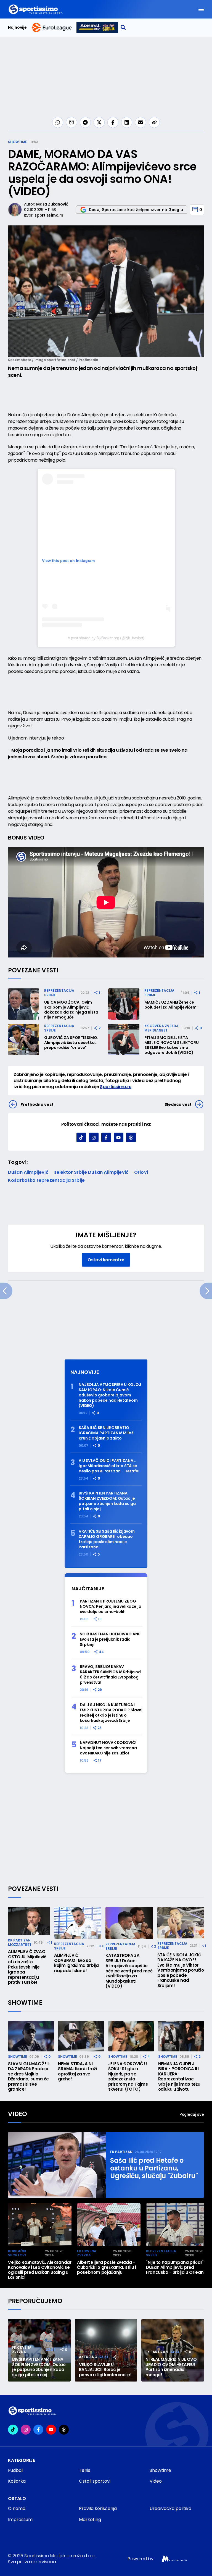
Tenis (85, 2470)
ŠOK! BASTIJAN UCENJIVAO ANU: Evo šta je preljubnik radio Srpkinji (111, 1639)
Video (18, 2114)
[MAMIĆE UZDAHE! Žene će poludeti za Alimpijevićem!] (124, 1004)
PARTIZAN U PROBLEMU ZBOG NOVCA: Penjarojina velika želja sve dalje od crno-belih (111, 1607)
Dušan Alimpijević (28, 1172)
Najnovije (17, 27)
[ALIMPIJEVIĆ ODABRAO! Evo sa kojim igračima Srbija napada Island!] (78, 1923)
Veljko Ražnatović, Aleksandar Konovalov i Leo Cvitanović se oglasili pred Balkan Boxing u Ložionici (40, 2270)
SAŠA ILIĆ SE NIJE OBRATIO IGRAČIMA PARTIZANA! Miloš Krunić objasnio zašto (106, 1433)
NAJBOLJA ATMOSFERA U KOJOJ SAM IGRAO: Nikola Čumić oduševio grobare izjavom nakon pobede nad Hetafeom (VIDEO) (110, 1395)
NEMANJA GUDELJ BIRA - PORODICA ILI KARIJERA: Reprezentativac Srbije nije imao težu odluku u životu (179, 2077)
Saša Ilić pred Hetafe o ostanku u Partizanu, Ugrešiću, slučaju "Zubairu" (154, 2168)
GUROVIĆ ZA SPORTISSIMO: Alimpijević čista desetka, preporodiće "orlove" (71, 1043)
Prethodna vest (37, 1104)
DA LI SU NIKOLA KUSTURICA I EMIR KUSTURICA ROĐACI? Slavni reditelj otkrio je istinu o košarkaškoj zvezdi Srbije (111, 1713)
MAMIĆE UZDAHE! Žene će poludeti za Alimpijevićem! (171, 1005)
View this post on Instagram (68, 561)
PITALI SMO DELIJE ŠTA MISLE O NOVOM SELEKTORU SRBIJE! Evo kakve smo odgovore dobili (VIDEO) (172, 1045)
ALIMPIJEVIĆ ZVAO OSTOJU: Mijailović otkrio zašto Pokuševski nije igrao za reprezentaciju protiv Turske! (27, 1967)
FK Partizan (121, 2152)
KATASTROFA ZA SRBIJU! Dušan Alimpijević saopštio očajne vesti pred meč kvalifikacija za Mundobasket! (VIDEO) (129, 1971)
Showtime (18, 142)
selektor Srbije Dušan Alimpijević (91, 1172)
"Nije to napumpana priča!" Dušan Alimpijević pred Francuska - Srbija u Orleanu (176, 2267)
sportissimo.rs (49, 215)
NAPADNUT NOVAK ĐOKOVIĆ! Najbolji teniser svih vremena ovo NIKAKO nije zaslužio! (108, 1748)
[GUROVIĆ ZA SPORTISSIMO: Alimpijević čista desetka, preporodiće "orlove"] (24, 1039)
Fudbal (15, 2470)
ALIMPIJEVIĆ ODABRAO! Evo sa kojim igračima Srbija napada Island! (76, 1963)
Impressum (20, 2520)
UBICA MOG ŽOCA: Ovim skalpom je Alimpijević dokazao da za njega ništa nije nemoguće (71, 1010)
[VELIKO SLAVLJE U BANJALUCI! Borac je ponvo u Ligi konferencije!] (106, 2350)
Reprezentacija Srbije (59, 993)
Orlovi (141, 1172)
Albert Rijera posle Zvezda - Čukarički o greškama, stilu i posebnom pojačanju (107, 2267)
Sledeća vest (178, 1104)
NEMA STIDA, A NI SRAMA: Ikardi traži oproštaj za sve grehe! (77, 2072)
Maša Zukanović (52, 204)
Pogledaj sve (192, 2114)
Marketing (90, 2520)
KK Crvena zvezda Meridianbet (161, 1028)
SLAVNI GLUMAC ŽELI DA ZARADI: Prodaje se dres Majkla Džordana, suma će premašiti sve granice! (29, 2077)
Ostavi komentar (106, 1260)
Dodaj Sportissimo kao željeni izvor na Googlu (136, 210)
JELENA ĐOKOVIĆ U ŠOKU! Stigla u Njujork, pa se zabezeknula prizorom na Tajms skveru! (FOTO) (128, 2077)
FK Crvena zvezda (87, 2253)
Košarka (17, 2481)
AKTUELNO (88, 2357)
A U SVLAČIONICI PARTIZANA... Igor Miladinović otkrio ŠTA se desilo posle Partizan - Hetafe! (109, 1466)
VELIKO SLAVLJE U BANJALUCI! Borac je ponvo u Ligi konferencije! (105, 2370)
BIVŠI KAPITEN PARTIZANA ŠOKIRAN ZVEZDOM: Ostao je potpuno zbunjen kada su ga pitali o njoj (107, 1501)
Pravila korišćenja (98, 2508)
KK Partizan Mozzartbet (20, 1942)
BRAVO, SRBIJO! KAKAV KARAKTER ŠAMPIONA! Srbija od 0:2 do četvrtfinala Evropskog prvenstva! (110, 1675)
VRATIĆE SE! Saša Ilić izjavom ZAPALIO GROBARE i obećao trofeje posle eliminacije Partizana (107, 1539)
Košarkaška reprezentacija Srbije (46, 1180)
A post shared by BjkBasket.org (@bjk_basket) (106, 638)
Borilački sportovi (17, 2253)
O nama (17, 2508)
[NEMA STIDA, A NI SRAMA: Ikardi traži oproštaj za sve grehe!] (81, 2036)
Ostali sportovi (95, 2481)
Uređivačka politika (170, 2508)
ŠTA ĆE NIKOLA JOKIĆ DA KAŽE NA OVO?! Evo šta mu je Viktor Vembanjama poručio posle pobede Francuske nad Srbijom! (181, 1970)
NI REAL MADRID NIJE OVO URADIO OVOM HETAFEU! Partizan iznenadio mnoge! (171, 2367)
